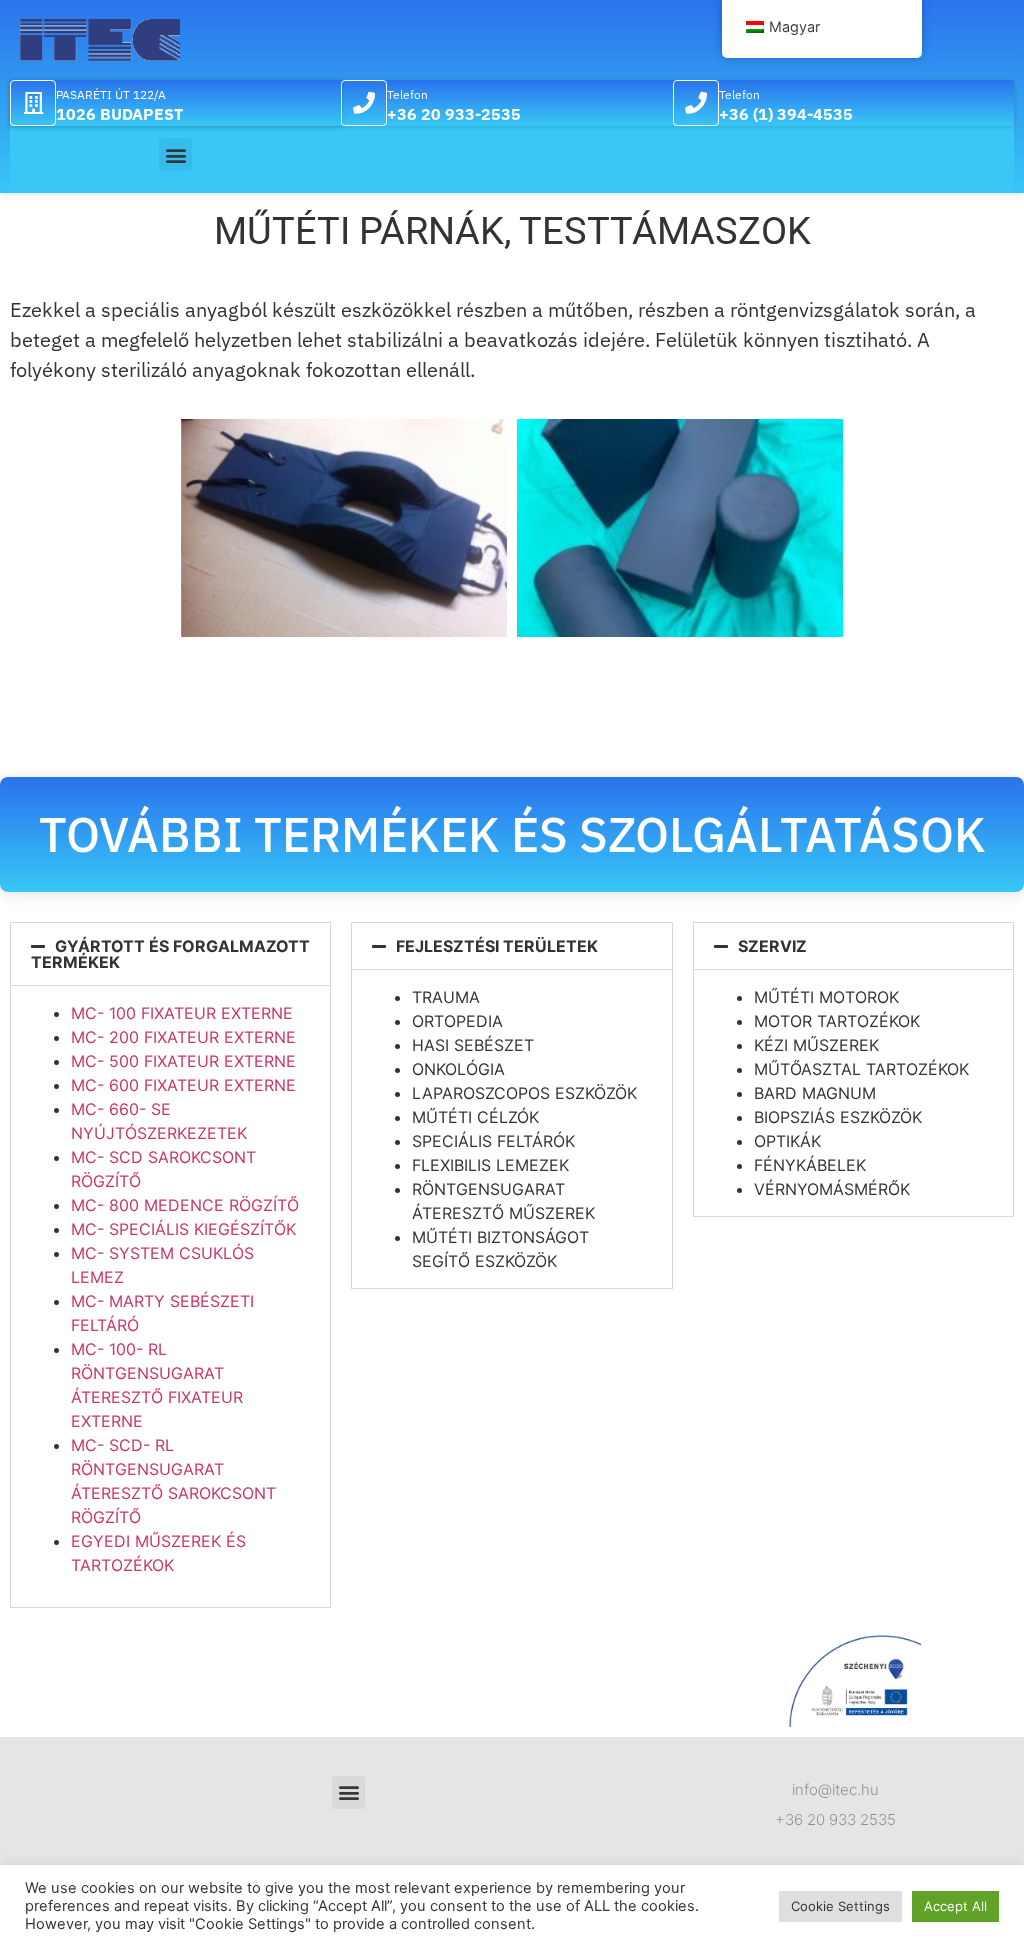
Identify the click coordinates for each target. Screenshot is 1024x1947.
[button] (175, 154)
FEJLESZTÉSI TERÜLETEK (497, 946)
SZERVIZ (772, 946)
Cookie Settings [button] (840, 1906)
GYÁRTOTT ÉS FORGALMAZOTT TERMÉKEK (170, 954)
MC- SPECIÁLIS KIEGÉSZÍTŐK (183, 1229)
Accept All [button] (955, 1906)
